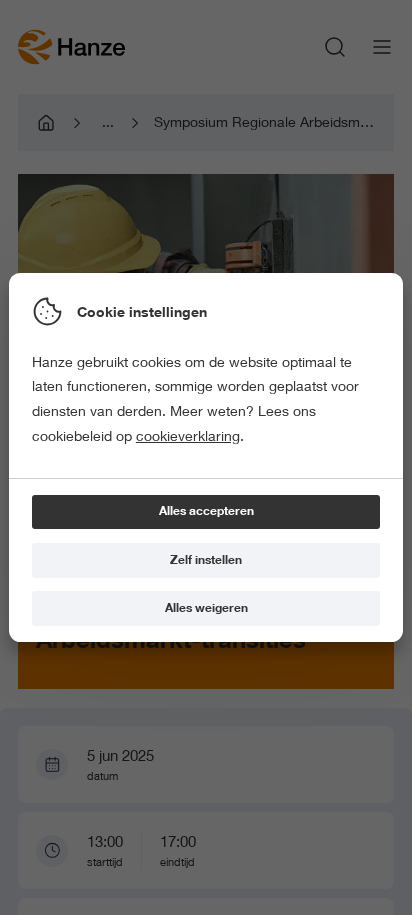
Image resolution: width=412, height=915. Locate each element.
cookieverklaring (188, 436)
